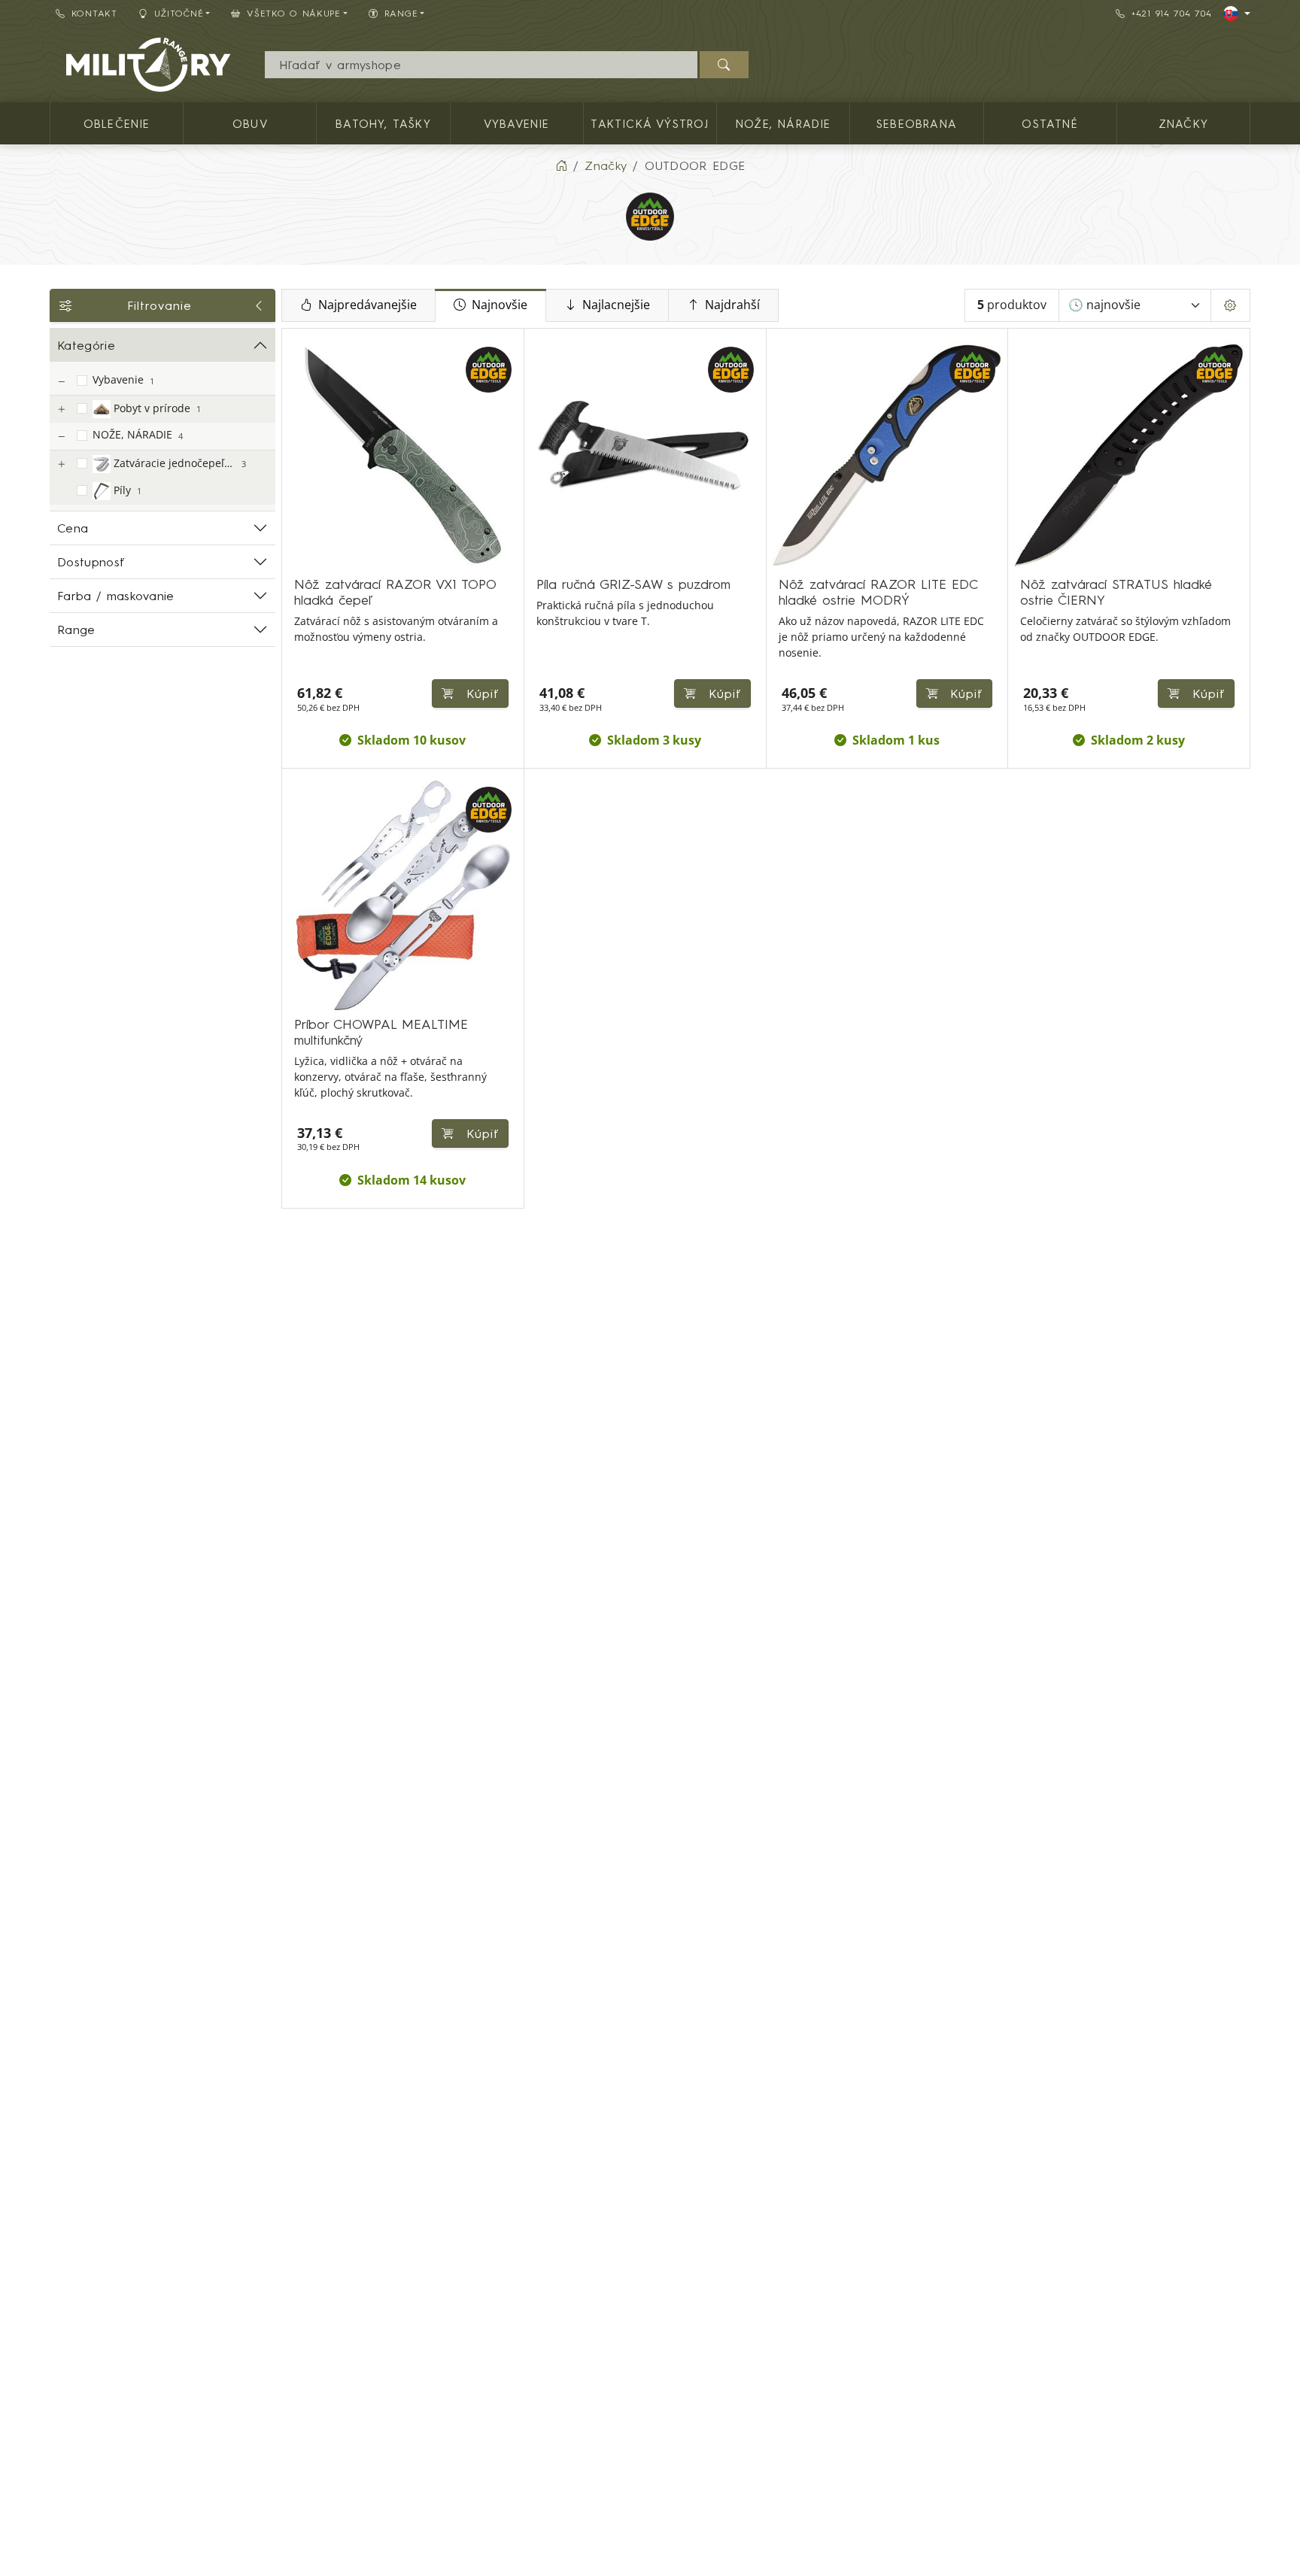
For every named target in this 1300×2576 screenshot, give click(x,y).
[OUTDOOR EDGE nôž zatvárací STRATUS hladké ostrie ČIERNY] (1129, 455)
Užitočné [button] (179, 13)
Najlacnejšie (616, 305)
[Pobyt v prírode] (61, 410)
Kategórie (86, 345)
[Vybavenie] (61, 382)
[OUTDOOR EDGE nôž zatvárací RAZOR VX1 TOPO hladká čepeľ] (403, 455)
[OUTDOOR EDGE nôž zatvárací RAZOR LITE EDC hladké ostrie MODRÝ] (887, 455)
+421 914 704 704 (1172, 13)
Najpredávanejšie (368, 305)
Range (76, 630)
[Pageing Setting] (1230, 305)
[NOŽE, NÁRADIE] (61, 437)
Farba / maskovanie (116, 596)
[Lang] (1237, 14)
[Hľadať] (724, 65)
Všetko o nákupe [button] (294, 13)
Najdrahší (732, 305)
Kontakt (94, 13)
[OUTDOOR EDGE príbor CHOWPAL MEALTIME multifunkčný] (403, 895)
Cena (73, 528)
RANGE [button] (401, 13)
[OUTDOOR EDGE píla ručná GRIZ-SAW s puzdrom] (645, 455)
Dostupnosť (91, 562)
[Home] (561, 165)
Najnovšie (500, 305)
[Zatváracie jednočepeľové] (61, 464)
